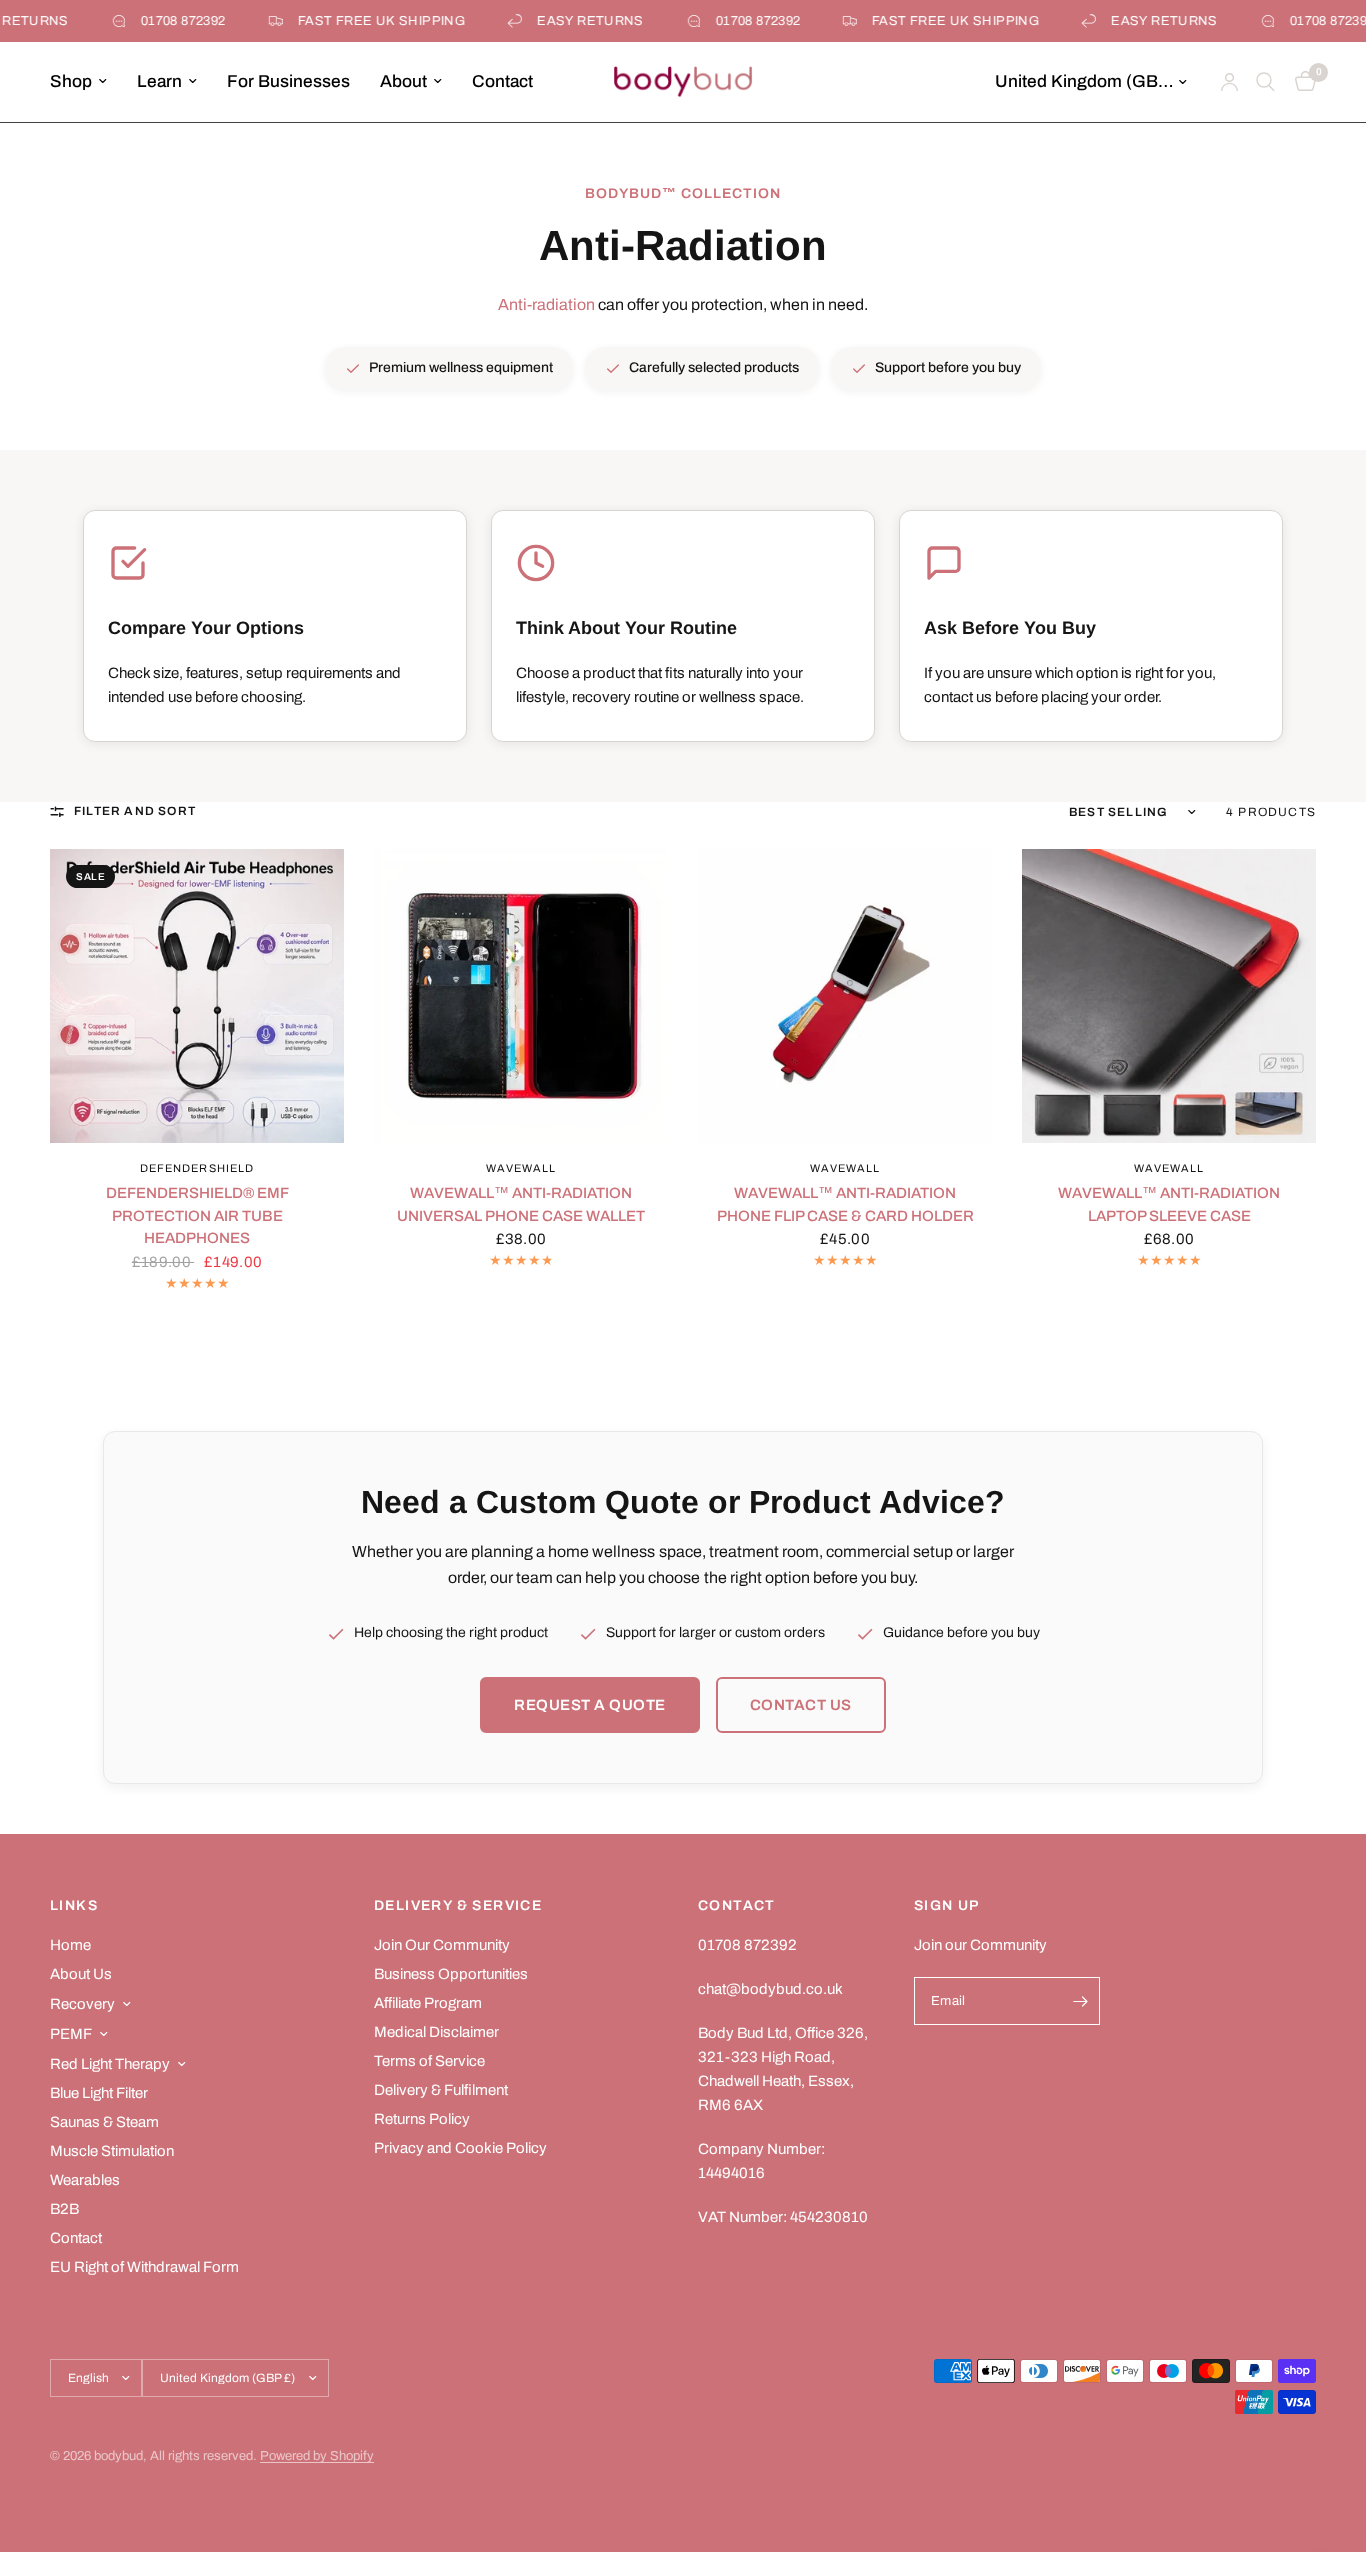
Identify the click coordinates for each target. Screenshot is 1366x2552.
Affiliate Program (428, 2003)
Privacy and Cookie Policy (460, 2148)
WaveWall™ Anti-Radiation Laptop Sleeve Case (1169, 1204)
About (403, 81)
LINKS (74, 1906)
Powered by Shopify (317, 2456)
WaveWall (521, 1168)
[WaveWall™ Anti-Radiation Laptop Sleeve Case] (1169, 996)
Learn (159, 81)
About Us (81, 1974)
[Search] (1265, 82)
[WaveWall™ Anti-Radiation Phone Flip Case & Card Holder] (845, 996)
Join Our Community (442, 1945)
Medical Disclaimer (436, 2032)
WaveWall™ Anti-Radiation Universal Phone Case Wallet (521, 1204)
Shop (71, 81)
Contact (502, 81)
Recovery (82, 2004)
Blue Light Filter (99, 2093)
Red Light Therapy (110, 2064)
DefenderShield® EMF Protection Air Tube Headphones (197, 1215)
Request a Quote (590, 1705)
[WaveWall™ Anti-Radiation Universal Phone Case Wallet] (521, 996)
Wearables (85, 2180)
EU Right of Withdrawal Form (144, 2267)
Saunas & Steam (104, 2122)
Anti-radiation (546, 304)
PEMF (71, 2034)
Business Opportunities (451, 1974)
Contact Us (801, 1705)
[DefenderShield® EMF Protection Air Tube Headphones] (197, 996)
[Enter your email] (1080, 2001)
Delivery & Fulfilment (441, 2090)
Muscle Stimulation (112, 2151)
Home (70, 1945)
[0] (1300, 82)
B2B (64, 2209)
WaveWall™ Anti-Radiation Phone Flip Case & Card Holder (845, 1204)
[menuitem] (86, 82)
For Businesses (288, 81)
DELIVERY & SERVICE (458, 1906)
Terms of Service (429, 2061)
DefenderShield (197, 1168)
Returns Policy (422, 2119)
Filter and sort (135, 811)
